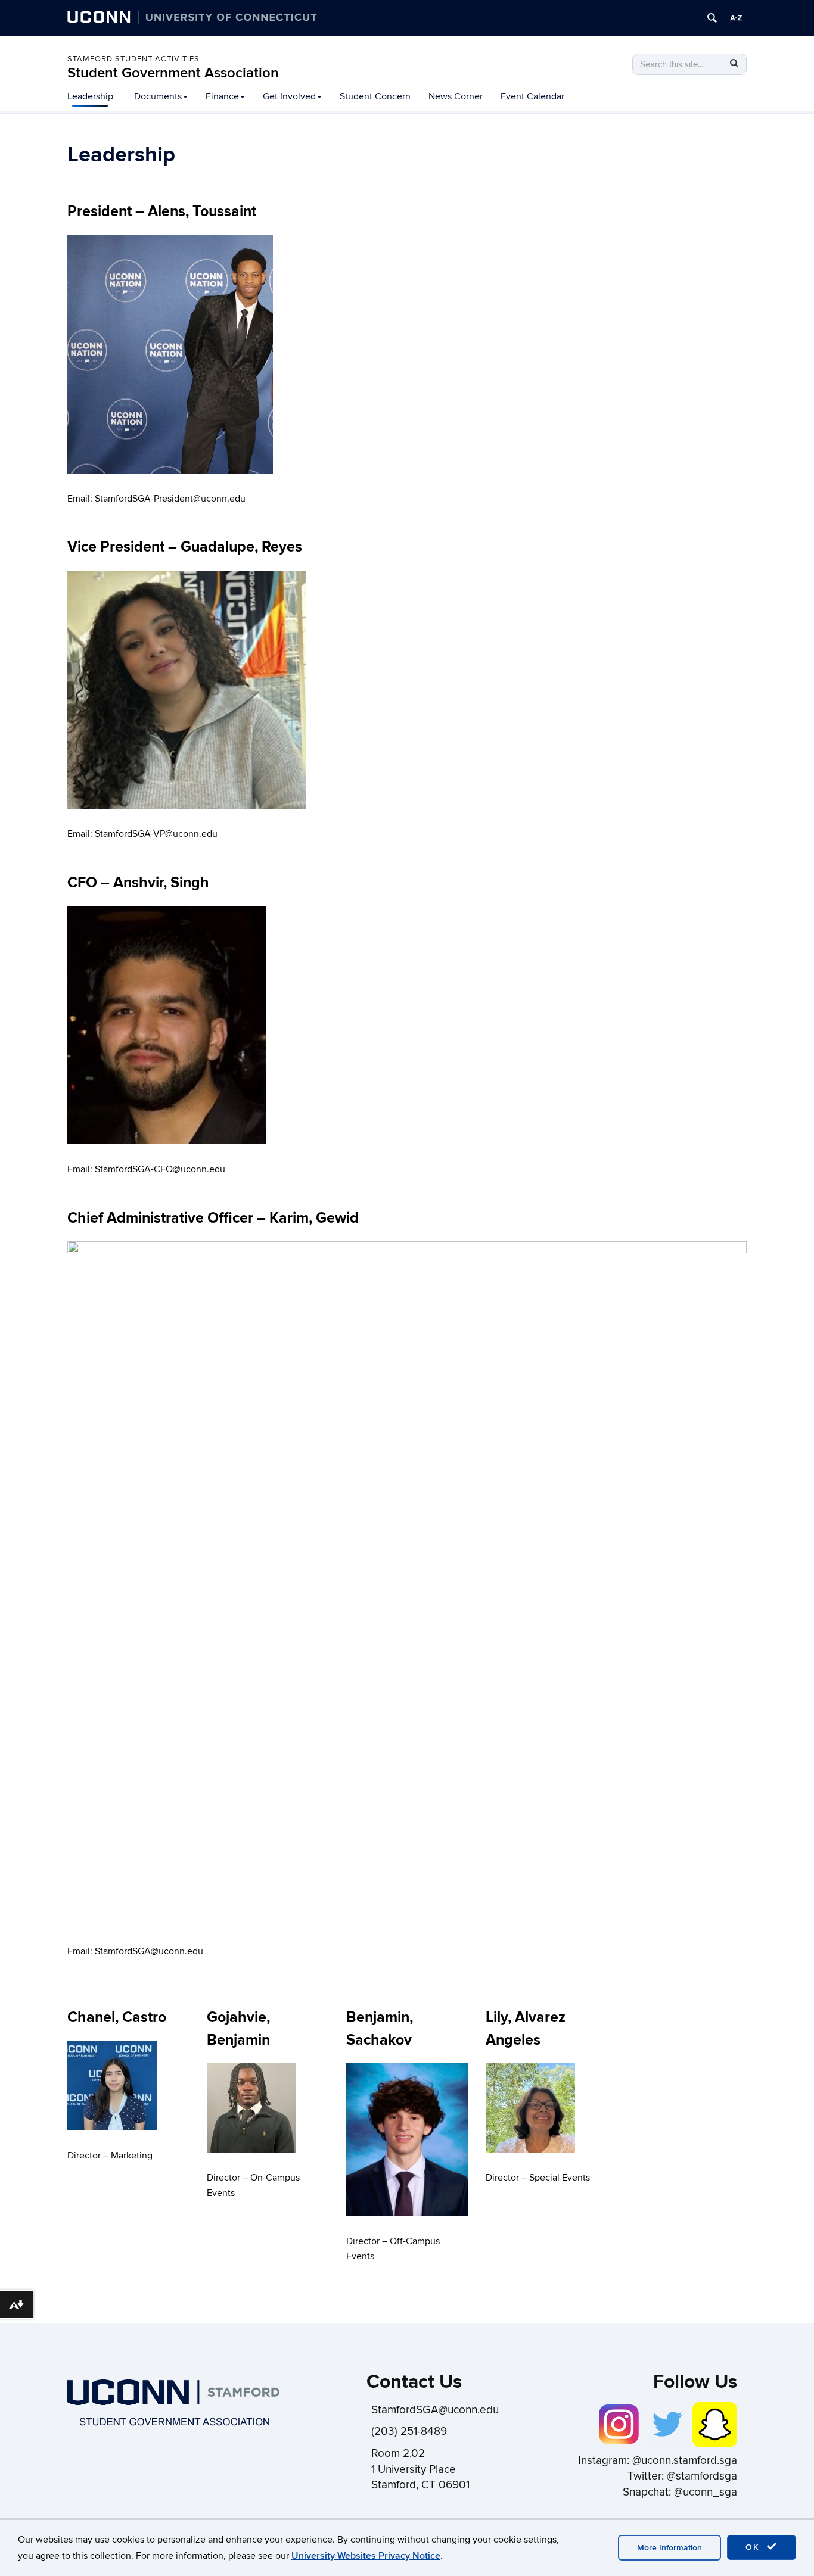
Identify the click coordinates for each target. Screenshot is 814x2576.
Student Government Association (173, 73)
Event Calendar (532, 96)
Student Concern (375, 96)
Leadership (90, 96)
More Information (669, 2548)
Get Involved (289, 96)
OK (754, 2547)
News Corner (456, 96)
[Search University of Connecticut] (712, 18)
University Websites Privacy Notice (366, 2556)
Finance (222, 96)
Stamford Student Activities (133, 59)
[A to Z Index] (736, 18)
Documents (158, 96)
